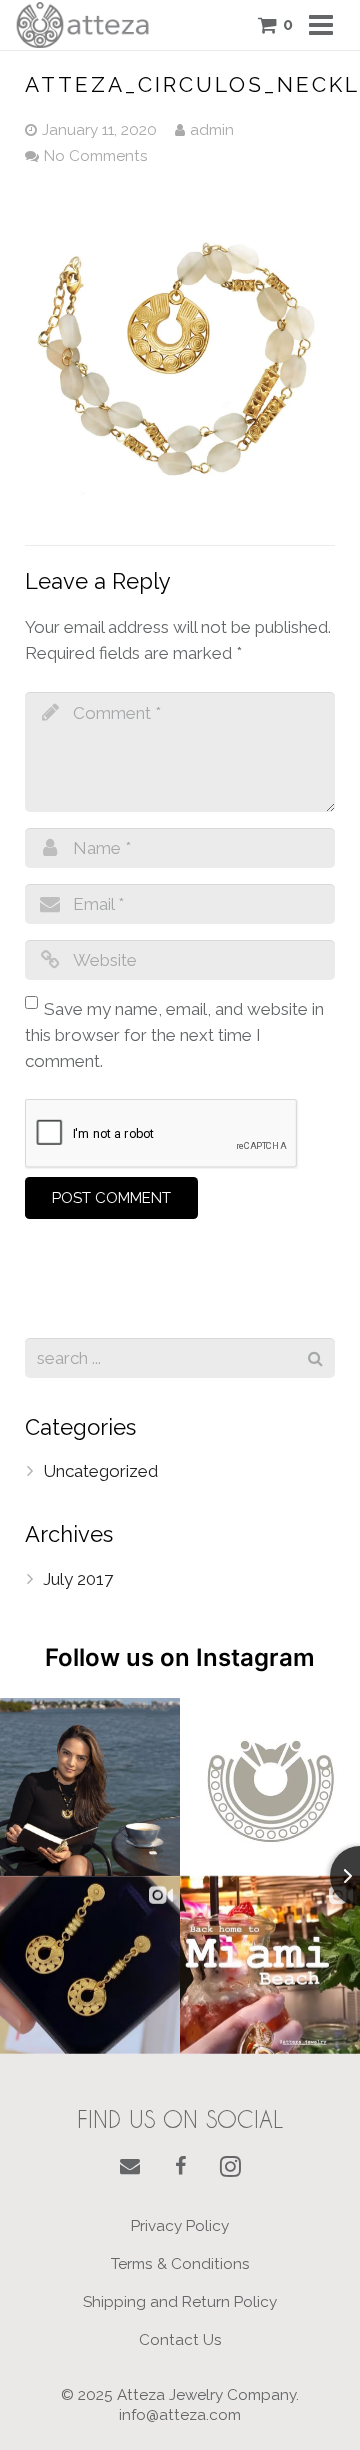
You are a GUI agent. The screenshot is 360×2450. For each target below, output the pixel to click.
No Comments (96, 156)
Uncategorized (100, 1471)
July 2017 (78, 1579)
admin (212, 130)
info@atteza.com (180, 2415)
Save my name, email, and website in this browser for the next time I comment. (174, 1035)
